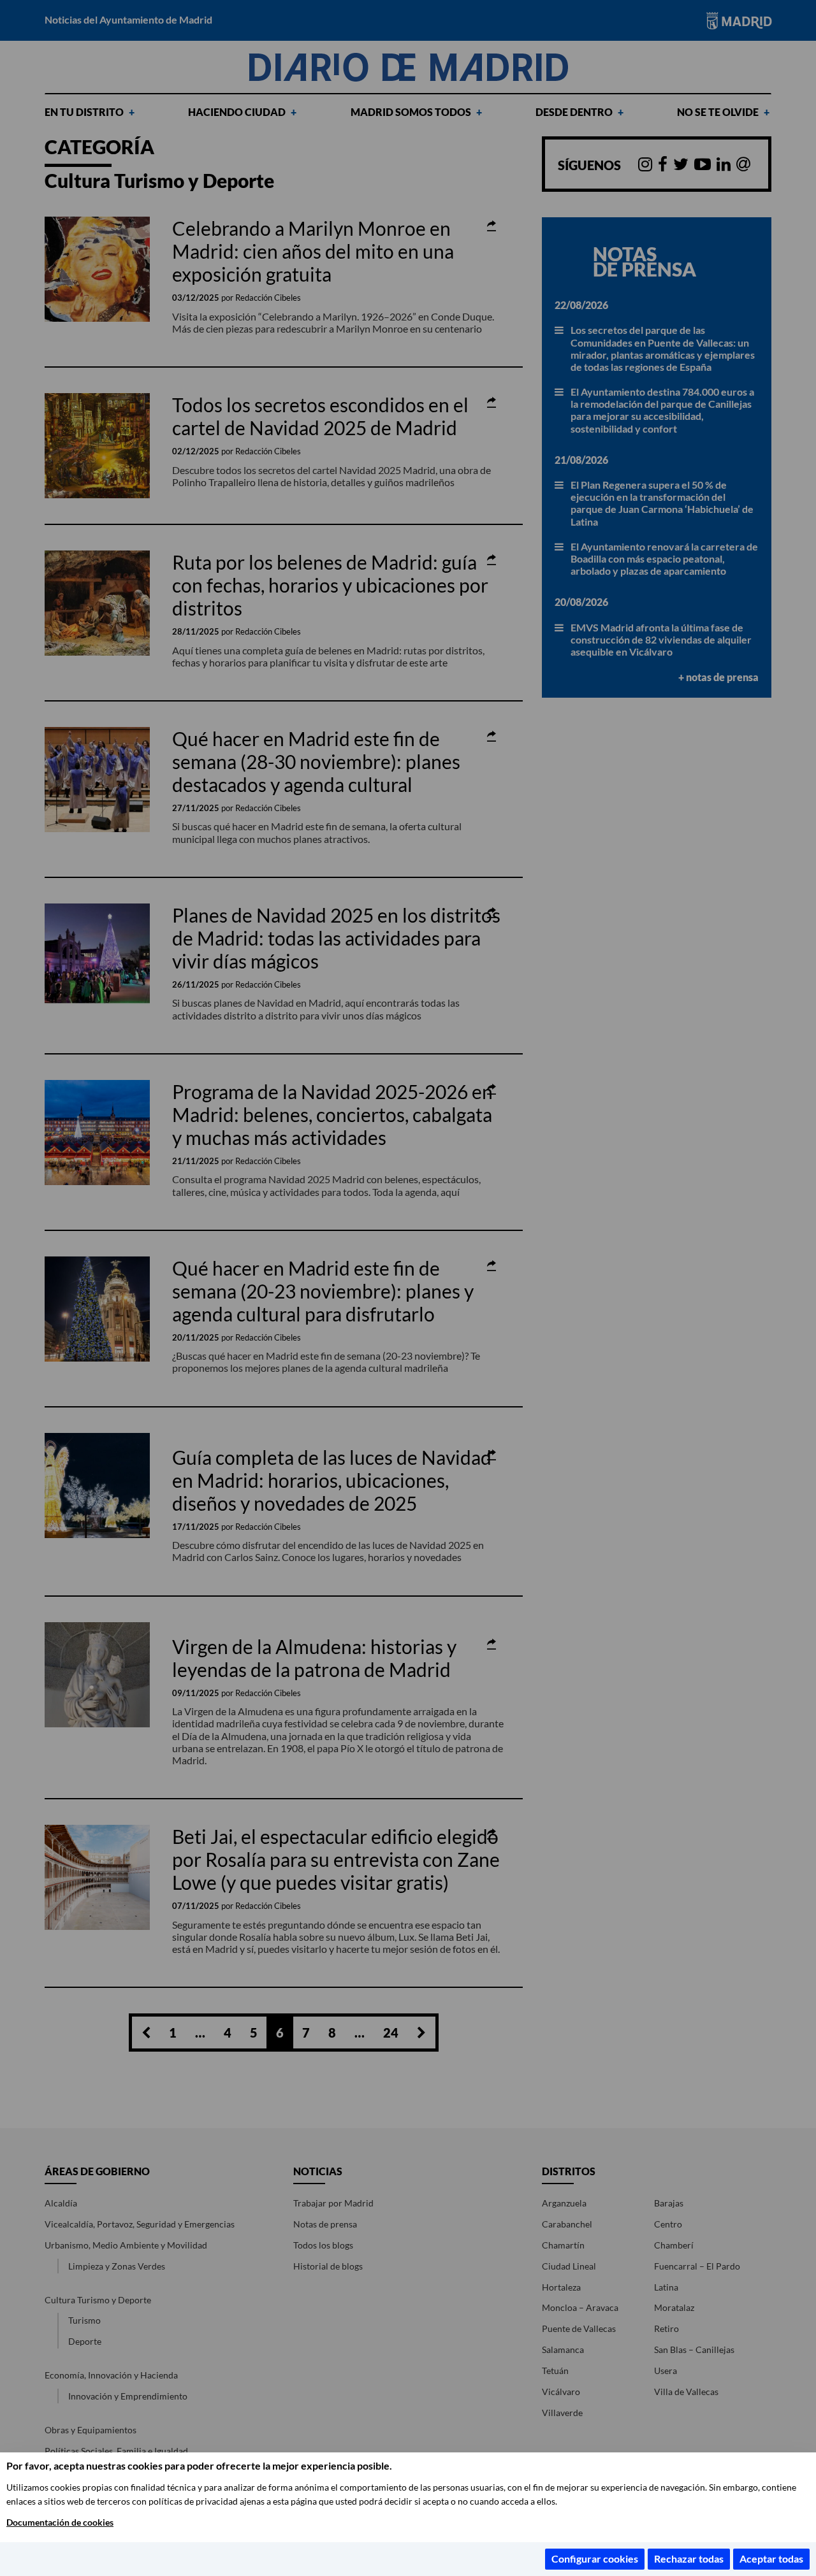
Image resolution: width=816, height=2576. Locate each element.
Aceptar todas (771, 2558)
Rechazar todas (689, 2558)
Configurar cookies (595, 2558)
